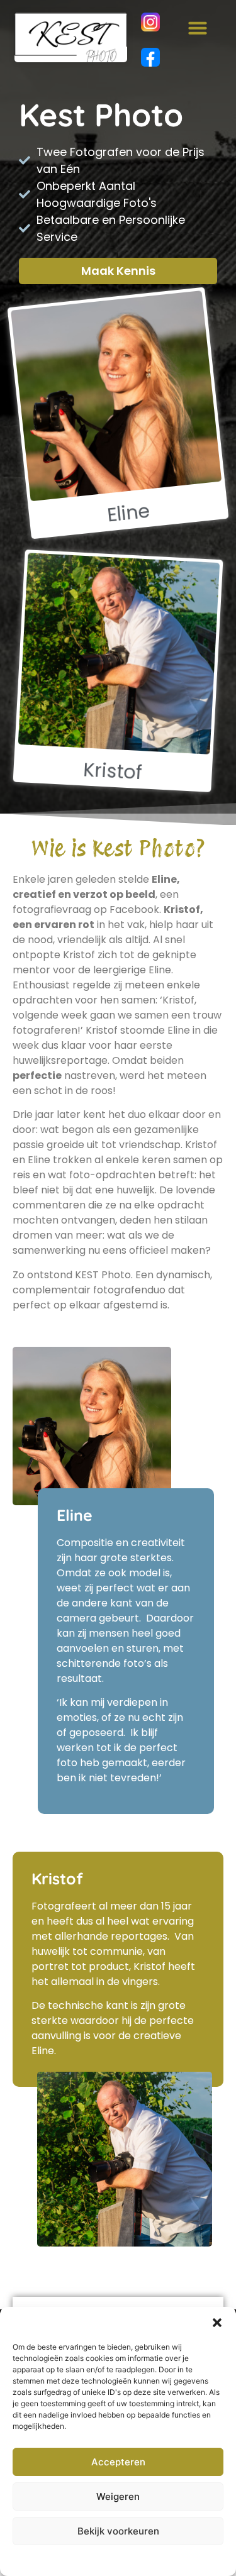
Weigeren (118, 2496)
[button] (217, 2323)
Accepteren (118, 2462)
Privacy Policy (141, 2560)
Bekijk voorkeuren (118, 2531)
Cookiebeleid (86, 2560)
